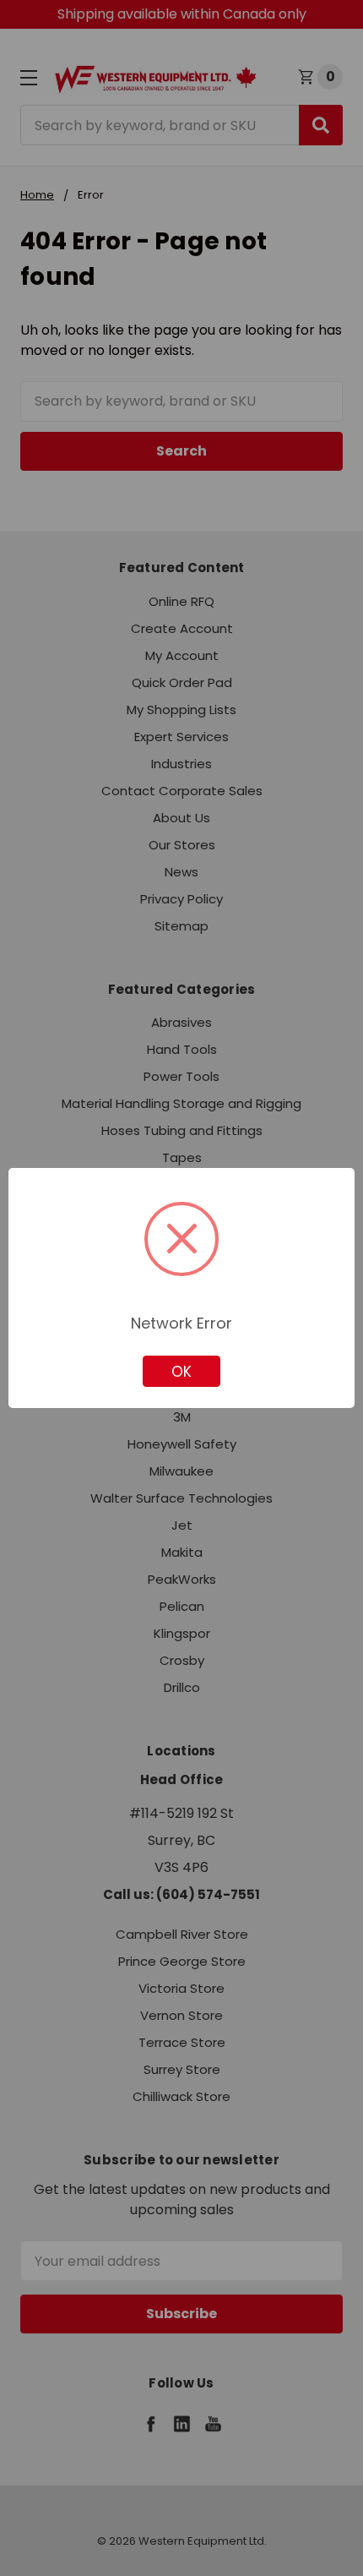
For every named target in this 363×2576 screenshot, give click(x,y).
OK (181, 1372)
